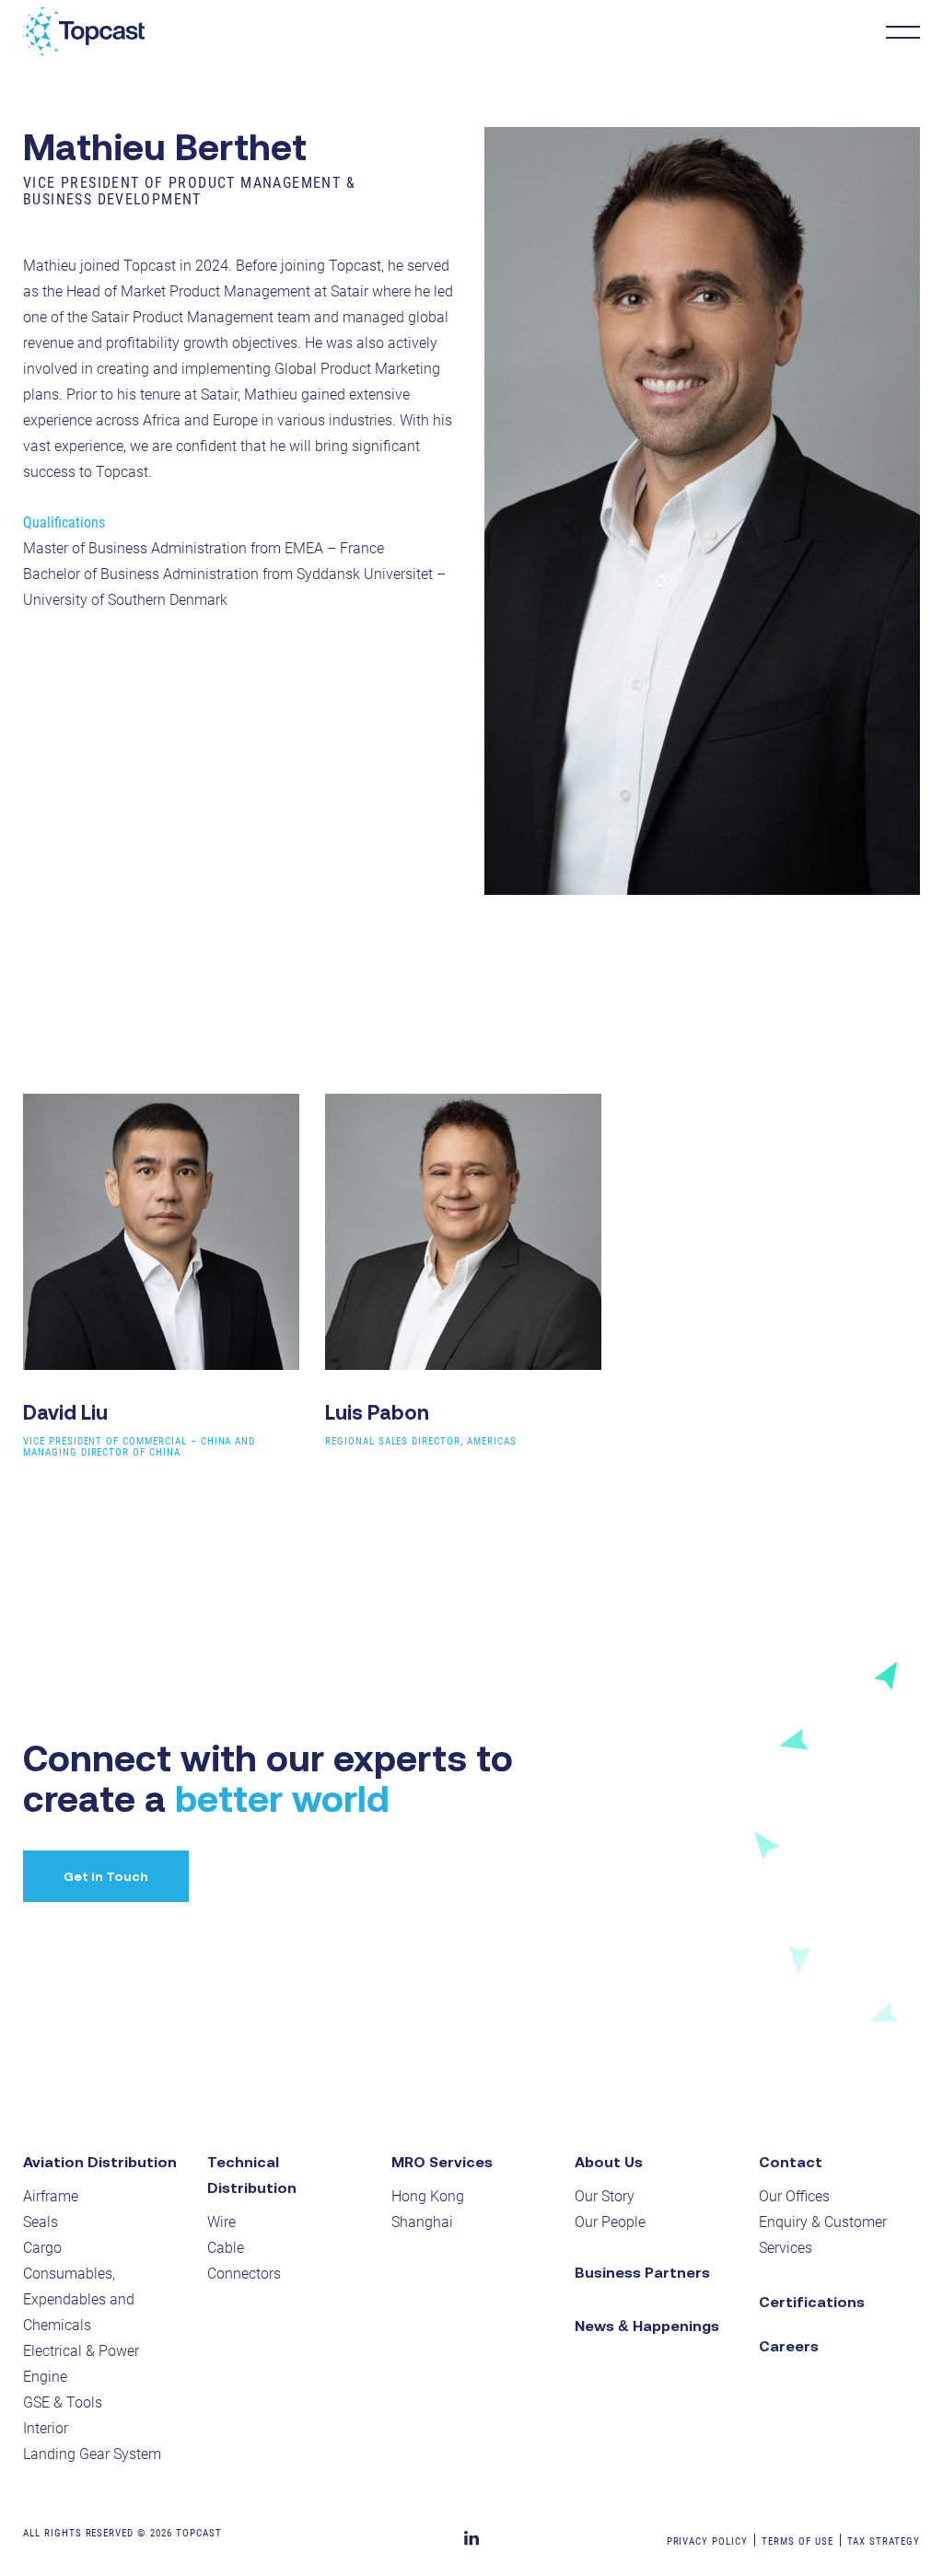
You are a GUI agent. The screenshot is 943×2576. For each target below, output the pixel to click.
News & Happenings (647, 2326)
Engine (45, 2377)
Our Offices (794, 2196)
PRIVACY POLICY (707, 2541)
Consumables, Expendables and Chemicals (79, 2299)
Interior (46, 2428)
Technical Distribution (252, 2175)
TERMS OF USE (797, 2541)
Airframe (51, 2196)
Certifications (812, 2302)
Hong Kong (428, 2196)
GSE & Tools (63, 2402)
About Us (609, 2162)
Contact (791, 2162)
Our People (610, 2222)
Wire (221, 2222)
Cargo (42, 2248)
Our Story (605, 2196)
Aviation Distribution (100, 2162)
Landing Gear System (92, 2454)
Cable (226, 2248)
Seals (41, 2222)
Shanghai (422, 2222)
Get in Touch (106, 1876)
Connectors (244, 2274)
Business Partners (642, 2272)
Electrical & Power (81, 2351)
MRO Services (442, 2162)
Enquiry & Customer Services (823, 2235)
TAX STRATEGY (884, 2541)
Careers (789, 2346)
